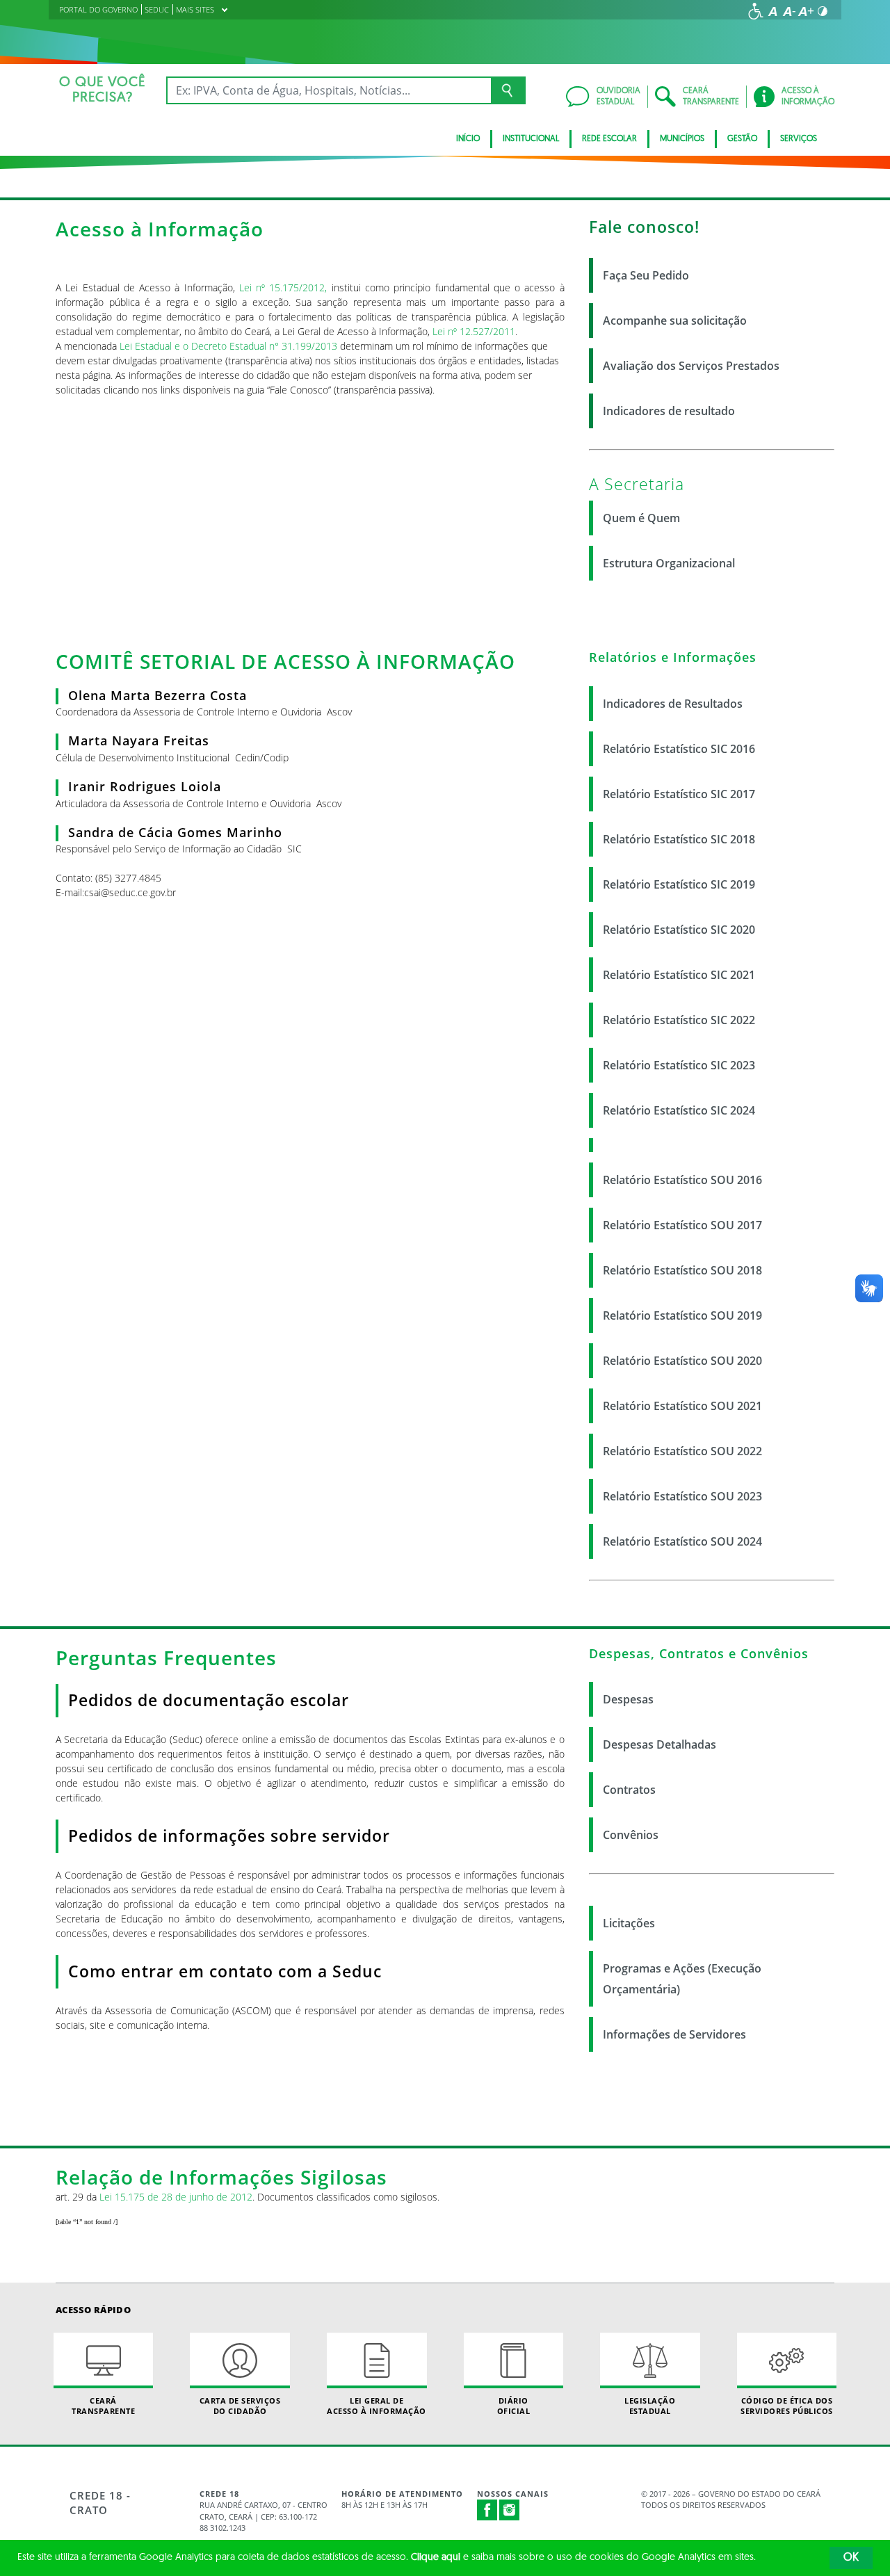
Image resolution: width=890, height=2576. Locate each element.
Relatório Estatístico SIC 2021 (679, 975)
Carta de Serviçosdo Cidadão (240, 2406)
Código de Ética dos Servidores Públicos (787, 2406)
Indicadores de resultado (669, 411)
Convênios (631, 1835)
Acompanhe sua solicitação (675, 321)
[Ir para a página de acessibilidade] (756, 11)
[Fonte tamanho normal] (772, 11)
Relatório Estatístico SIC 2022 (679, 1020)
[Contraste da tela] (823, 11)
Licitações (629, 1923)
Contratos (629, 1790)
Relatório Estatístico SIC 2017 (679, 794)
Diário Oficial (514, 2406)
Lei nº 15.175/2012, (283, 287)
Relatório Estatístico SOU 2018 (682, 1270)
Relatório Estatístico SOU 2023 (682, 1496)
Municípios (682, 139)
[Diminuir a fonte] (789, 11)
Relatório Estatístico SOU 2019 (682, 1315)
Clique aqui (436, 2558)
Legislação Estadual (650, 2406)
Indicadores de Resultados (673, 704)
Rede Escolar (609, 139)
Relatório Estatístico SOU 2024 (682, 1541)
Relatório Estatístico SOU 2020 (682, 1361)
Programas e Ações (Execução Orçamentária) (682, 1979)
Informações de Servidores (674, 2034)
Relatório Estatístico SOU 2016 (682, 1180)
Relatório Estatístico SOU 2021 (682, 1406)
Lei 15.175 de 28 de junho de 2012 (176, 2197)
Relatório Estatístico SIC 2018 (679, 839)
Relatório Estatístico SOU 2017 (682, 1225)
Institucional (531, 139)
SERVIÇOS (799, 139)
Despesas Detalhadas (660, 1744)
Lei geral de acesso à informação (377, 2406)
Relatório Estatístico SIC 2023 (679, 1065)
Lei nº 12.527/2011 (474, 331)
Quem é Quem (641, 518)
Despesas (628, 1699)
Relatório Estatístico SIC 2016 (679, 749)
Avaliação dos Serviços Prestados (691, 366)
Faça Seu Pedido (646, 275)
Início (468, 139)
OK (851, 2558)
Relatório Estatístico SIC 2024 (679, 1110)
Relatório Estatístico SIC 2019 (679, 884)
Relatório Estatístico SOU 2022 (682, 1451)
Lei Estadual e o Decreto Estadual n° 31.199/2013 (228, 346)
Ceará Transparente (103, 2406)
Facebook (487, 2510)
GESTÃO (742, 139)
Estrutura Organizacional (669, 563)
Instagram (510, 2510)
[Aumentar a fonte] (806, 11)
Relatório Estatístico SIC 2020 (679, 930)
